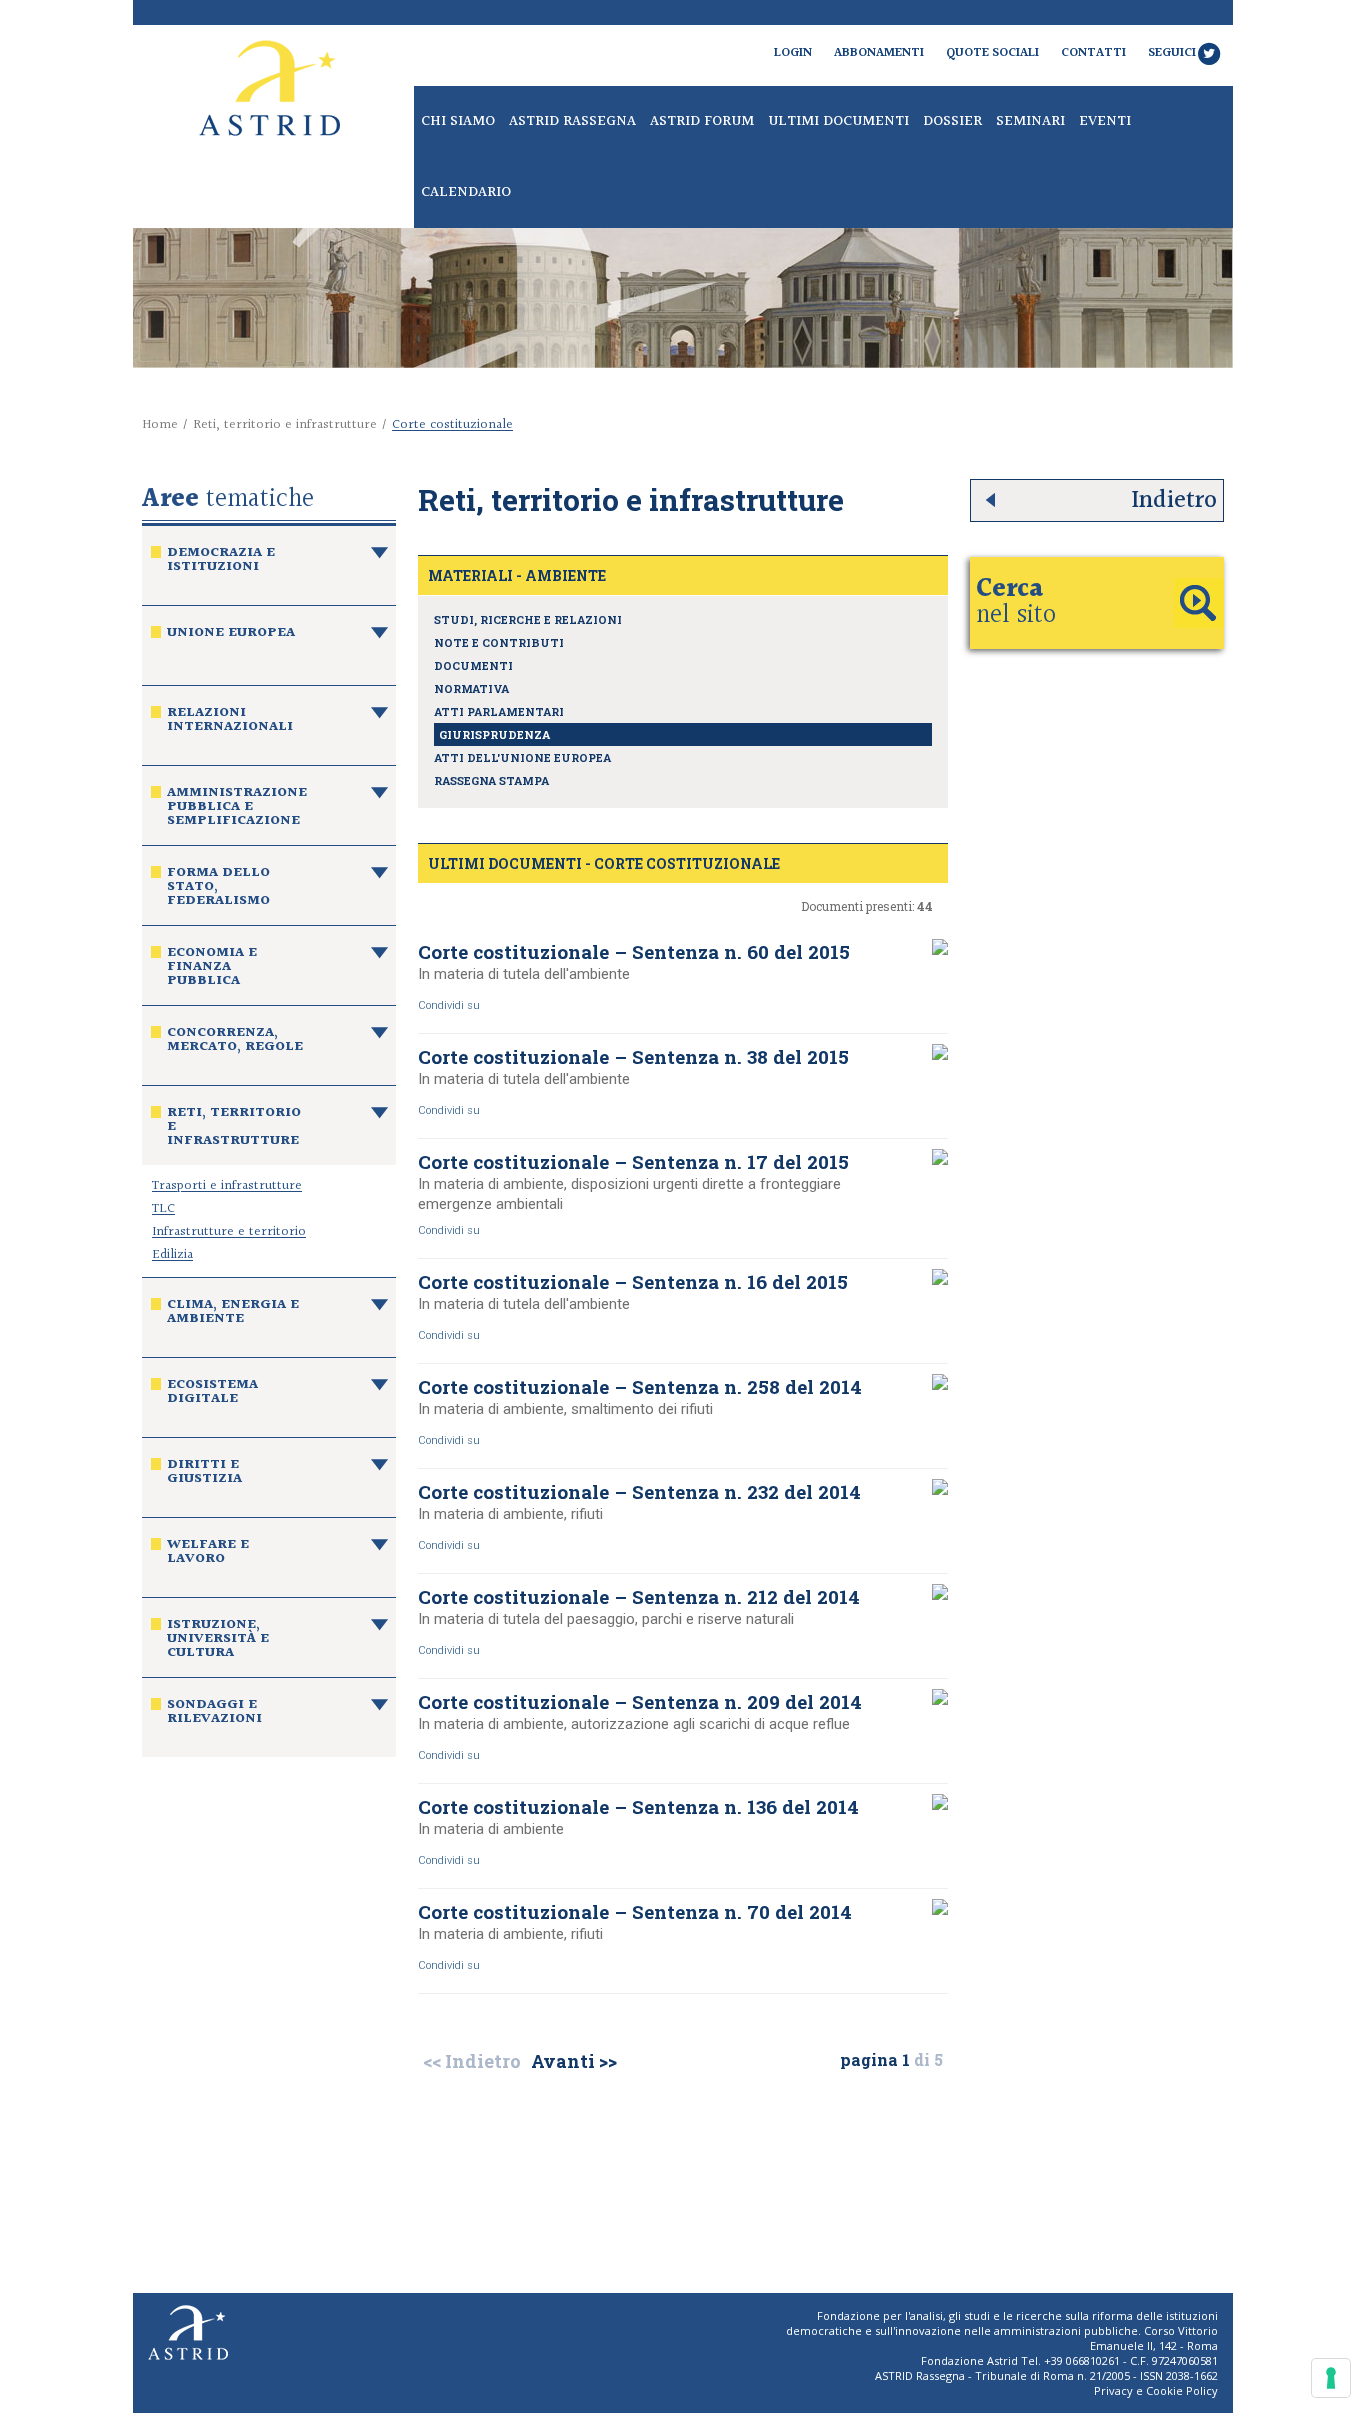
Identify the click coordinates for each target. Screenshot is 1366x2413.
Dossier (952, 121)
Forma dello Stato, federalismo (218, 889)
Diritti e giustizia (204, 1474)
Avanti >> (574, 2061)
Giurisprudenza (494, 734)
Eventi (1105, 121)
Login (793, 53)
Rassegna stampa (491, 780)
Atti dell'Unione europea (522, 757)
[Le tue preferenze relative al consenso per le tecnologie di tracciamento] (1331, 2378)
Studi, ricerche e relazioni (528, 619)
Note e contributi (499, 642)
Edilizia (172, 1255)
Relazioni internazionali (230, 722)
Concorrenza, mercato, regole (235, 1042)
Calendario (466, 192)
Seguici (1172, 53)
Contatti (1093, 53)
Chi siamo (458, 121)
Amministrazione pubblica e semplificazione (237, 809)
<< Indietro (472, 2061)
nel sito (1016, 602)
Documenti (473, 665)
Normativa (471, 688)
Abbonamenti (879, 53)
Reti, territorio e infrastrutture (285, 425)
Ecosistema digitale (212, 1394)
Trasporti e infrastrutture (227, 1186)
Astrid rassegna (572, 121)
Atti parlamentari (499, 711)
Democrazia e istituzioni (221, 562)
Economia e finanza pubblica (212, 969)
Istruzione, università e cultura (218, 1641)
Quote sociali (992, 53)
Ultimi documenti (838, 121)
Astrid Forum (702, 121)
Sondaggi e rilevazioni (214, 1714)
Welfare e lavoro (208, 1554)
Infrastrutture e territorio (229, 1232)
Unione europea (231, 635)
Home (160, 425)
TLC (163, 1209)
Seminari (1030, 121)
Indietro (1174, 500)
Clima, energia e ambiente (233, 1314)
